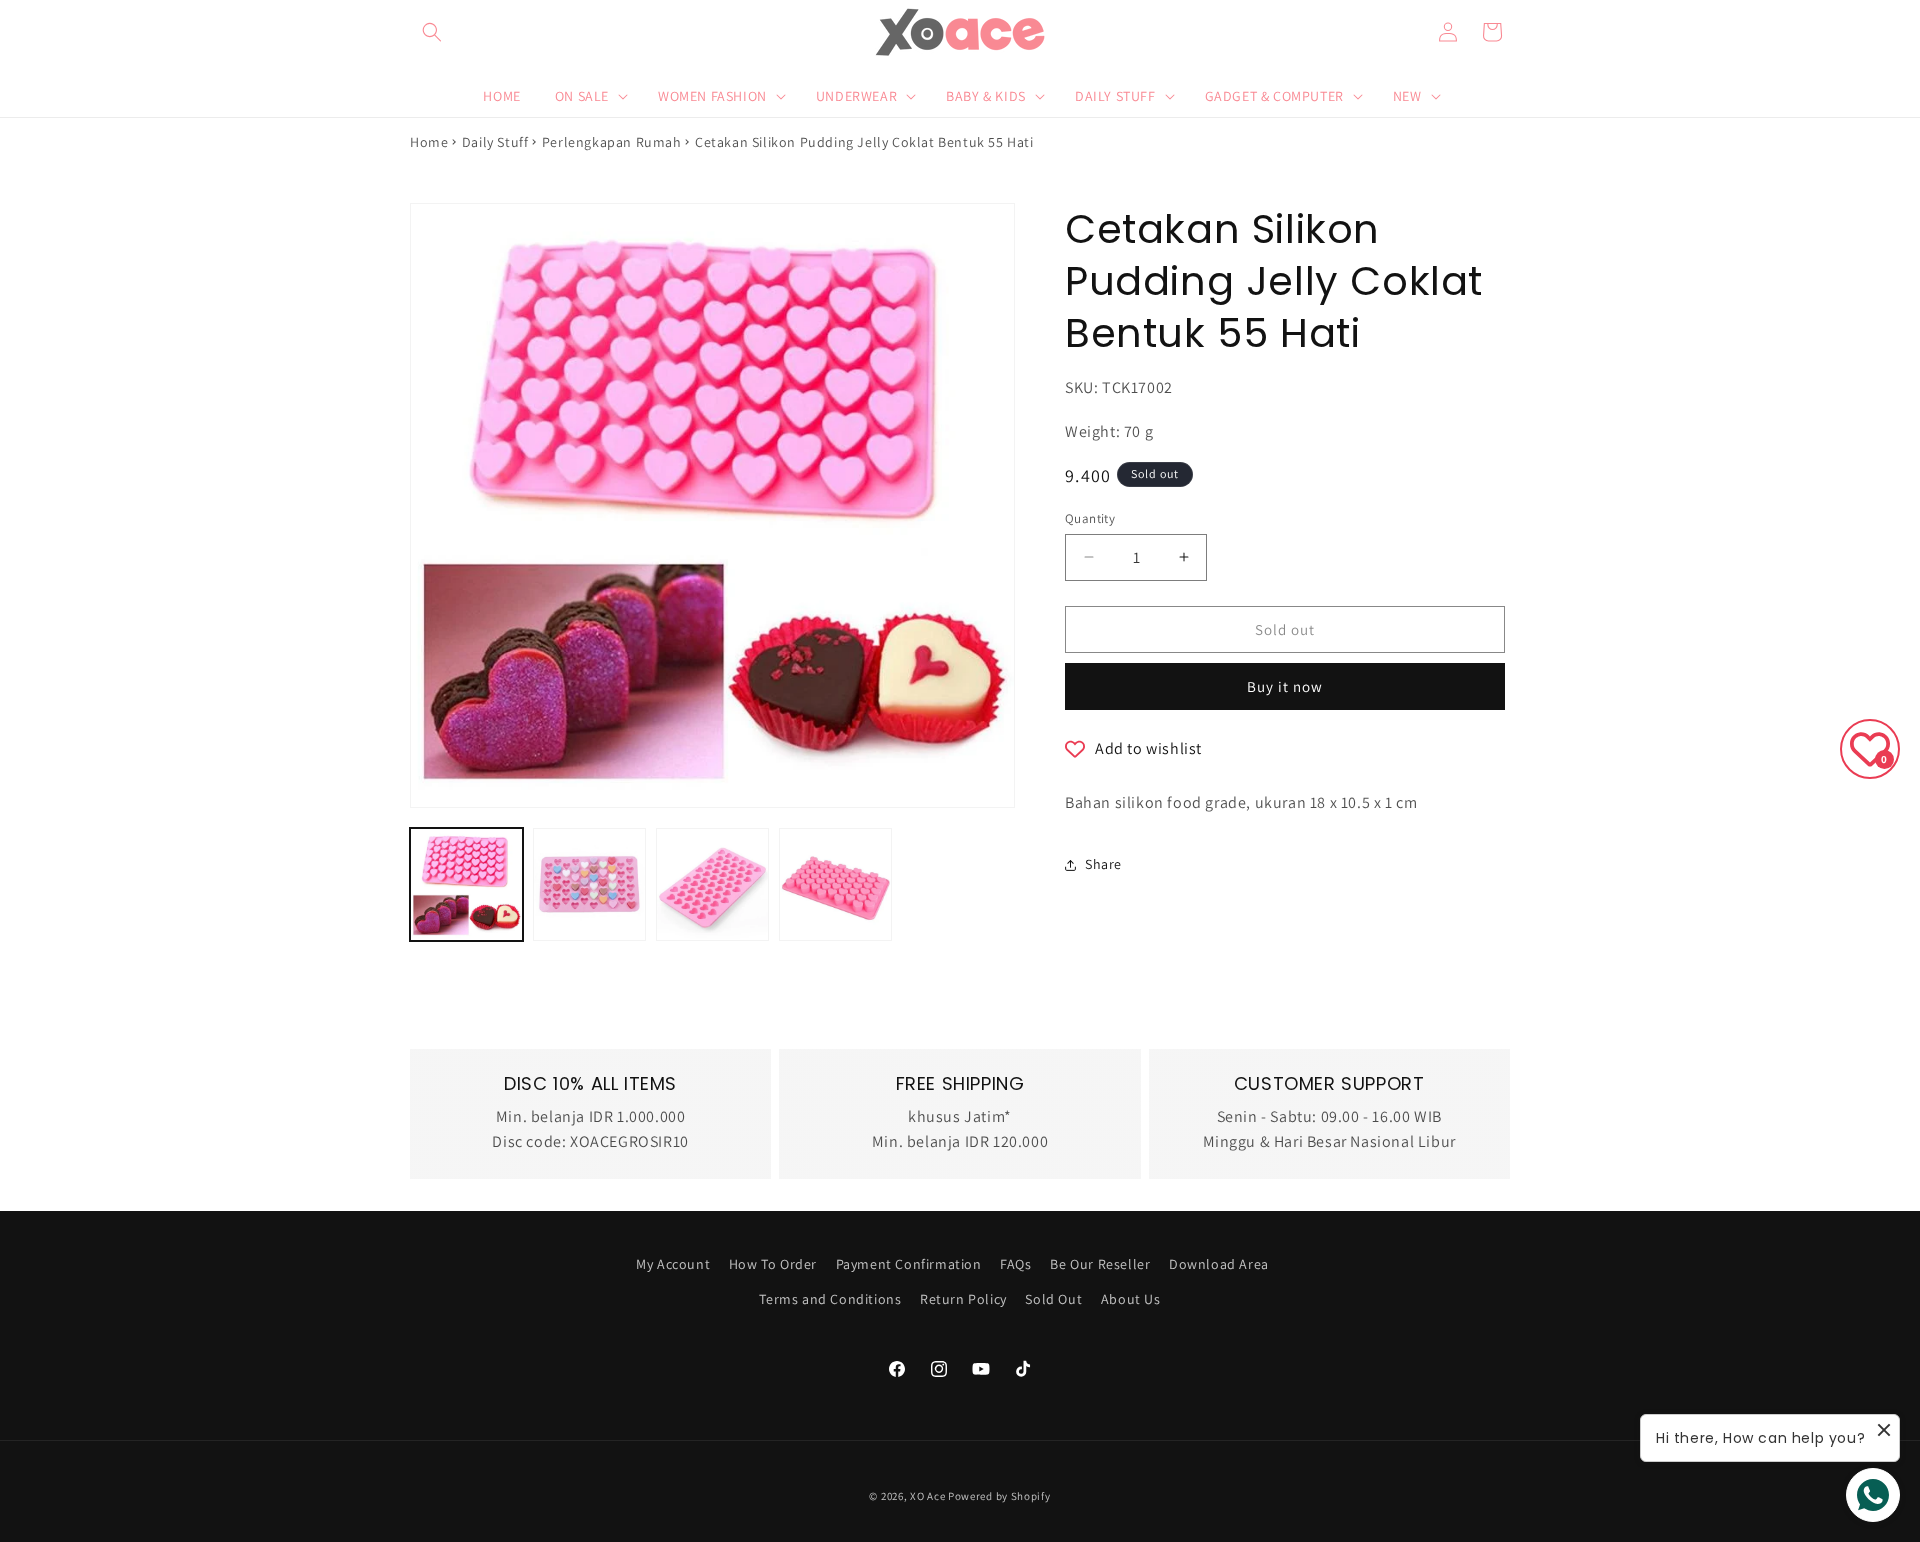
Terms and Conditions (830, 1299)
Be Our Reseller (1100, 1264)
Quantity (1090, 517)
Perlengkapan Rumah (612, 142)
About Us (1131, 1299)
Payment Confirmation (909, 1264)
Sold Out (1053, 1299)
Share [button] (1103, 864)
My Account (673, 1264)
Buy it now (1285, 686)
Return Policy (963, 1299)
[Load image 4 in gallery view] (835, 884)
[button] (432, 32)
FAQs (1015, 1264)
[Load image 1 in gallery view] (466, 884)
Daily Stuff (495, 142)
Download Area (1219, 1264)
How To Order (773, 1264)
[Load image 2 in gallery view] (589, 884)
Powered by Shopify (999, 1496)
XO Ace (927, 1496)
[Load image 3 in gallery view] (712, 884)
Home (429, 142)
